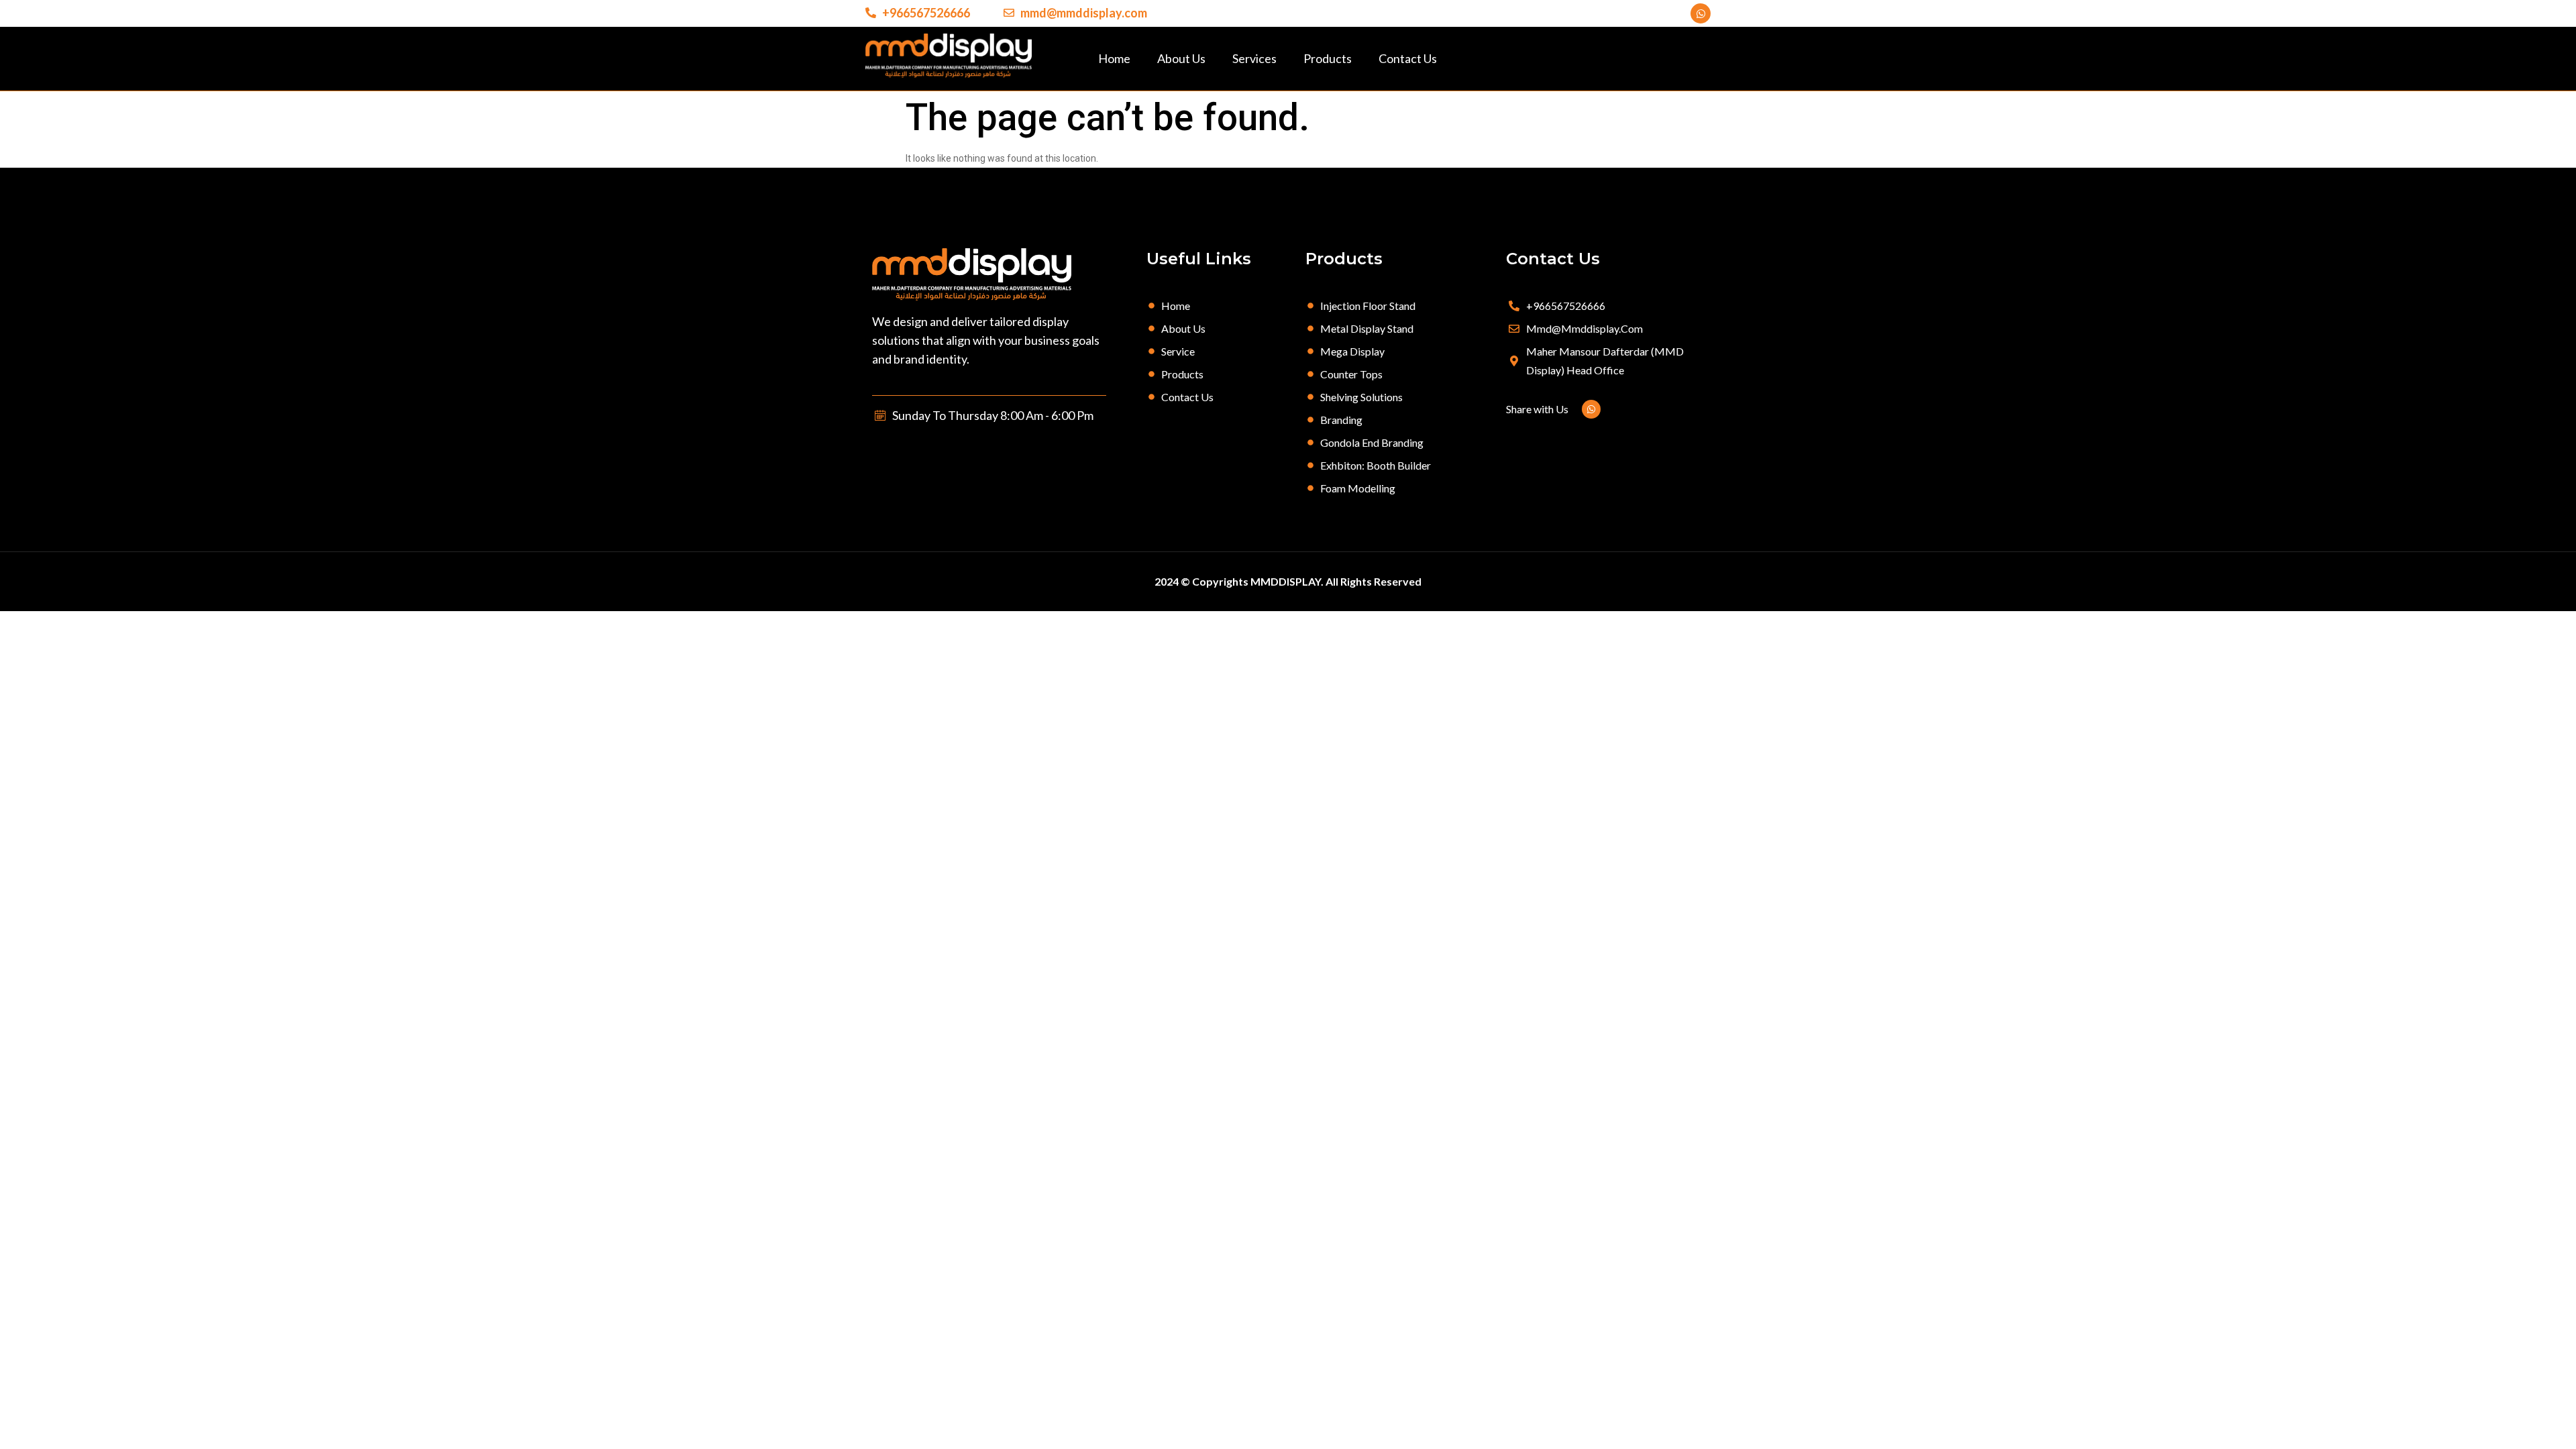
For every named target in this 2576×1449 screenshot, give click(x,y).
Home (1114, 58)
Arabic (2517, 1430)
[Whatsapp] (1701, 13)
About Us (1181, 58)
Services (1254, 58)
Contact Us (1408, 58)
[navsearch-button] (1694, 58)
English (2550, 1430)
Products (1328, 58)
